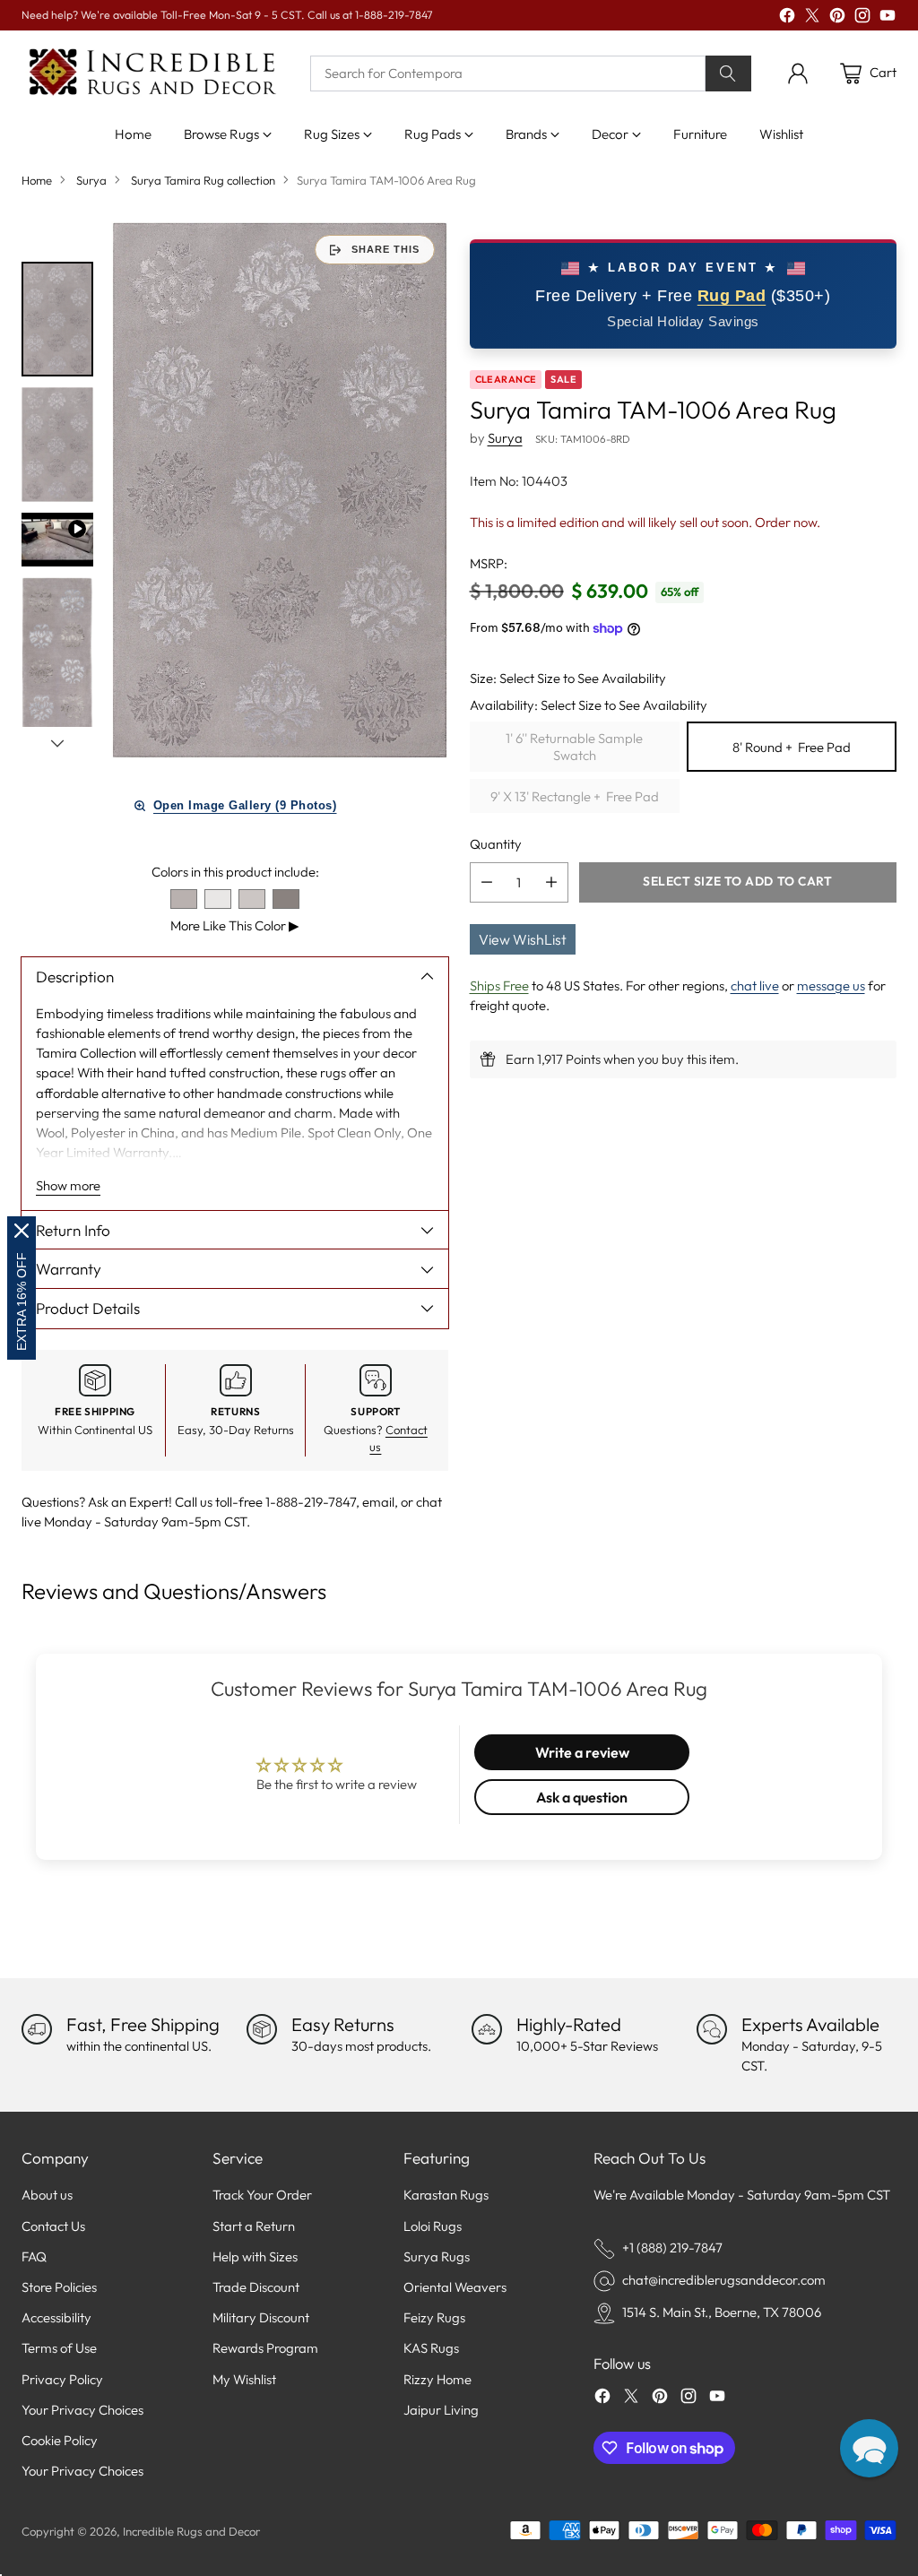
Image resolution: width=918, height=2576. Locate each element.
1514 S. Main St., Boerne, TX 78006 (722, 2312)
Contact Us (53, 2226)
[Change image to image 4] (57, 690)
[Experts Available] (712, 2029)
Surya (91, 180)
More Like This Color (235, 925)
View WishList (523, 939)
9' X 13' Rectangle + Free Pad (575, 796)
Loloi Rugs (433, 2226)
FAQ (34, 2256)
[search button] (728, 73)
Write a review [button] (582, 1752)
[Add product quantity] (551, 882)
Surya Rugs (437, 2256)
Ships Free (499, 985)
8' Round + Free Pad (792, 747)
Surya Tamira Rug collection (203, 180)
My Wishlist (244, 2379)
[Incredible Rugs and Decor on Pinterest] (837, 18)
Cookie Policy (60, 2440)
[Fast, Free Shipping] (37, 2029)
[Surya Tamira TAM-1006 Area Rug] (280, 490)
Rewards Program (265, 2348)
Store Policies (59, 2287)
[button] (869, 2448)
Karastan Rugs (446, 2195)
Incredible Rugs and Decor (191, 2531)
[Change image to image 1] (57, 319)
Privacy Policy (62, 2379)
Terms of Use (59, 2348)
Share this (385, 249)
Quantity (496, 844)
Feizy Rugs (434, 2317)
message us (831, 985)
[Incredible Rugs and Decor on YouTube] (888, 18)
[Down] (57, 743)
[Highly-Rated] (487, 2029)
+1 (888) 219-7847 (672, 2248)
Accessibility (56, 2317)
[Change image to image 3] (57, 540)
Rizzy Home (437, 2379)
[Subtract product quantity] (487, 882)
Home (37, 180)
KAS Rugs (431, 2348)
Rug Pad (732, 296)
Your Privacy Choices (82, 2410)
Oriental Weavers (455, 2287)
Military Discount (261, 2317)
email (378, 1502)
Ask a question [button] (582, 1797)
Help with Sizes (255, 2256)
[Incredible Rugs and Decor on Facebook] (787, 18)
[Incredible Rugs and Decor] (152, 73)
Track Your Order (262, 2195)
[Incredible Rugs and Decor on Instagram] (862, 18)
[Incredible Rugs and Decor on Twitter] (812, 18)
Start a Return (254, 2226)
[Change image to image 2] (57, 445)
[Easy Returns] (262, 2029)
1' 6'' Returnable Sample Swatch (574, 747)
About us (47, 2195)
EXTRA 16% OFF (22, 1301)
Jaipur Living (441, 2410)
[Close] (22, 1231)
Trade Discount (256, 2287)
